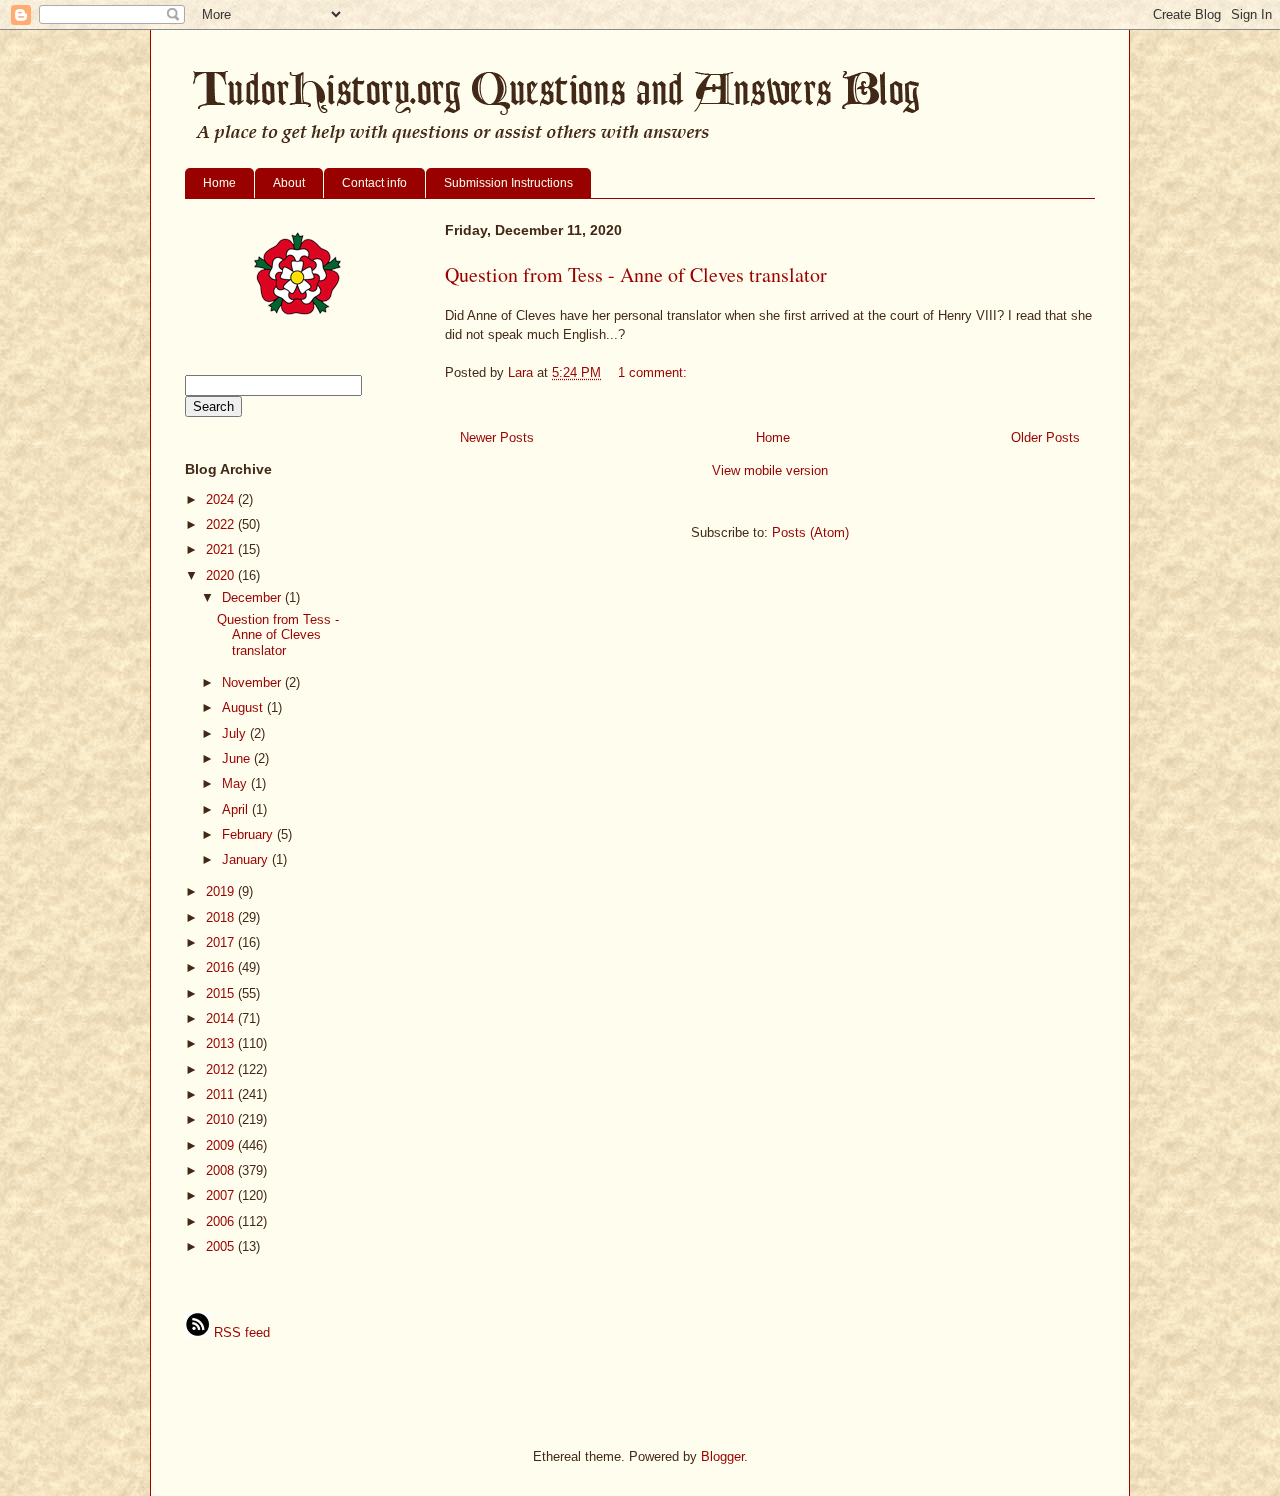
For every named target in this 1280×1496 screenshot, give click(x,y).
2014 (222, 1018)
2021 (222, 549)
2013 (222, 1043)
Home (219, 183)
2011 (222, 1094)
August (244, 707)
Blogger (722, 1456)
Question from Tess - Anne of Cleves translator (636, 274)
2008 (222, 1170)
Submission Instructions (508, 183)
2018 (222, 917)
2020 (222, 575)
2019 (222, 891)
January (247, 859)
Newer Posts (497, 437)
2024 (222, 499)
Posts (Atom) (810, 532)
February (249, 834)
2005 (222, 1246)
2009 (222, 1145)
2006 (222, 1221)
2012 (222, 1069)
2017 (222, 942)
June (238, 758)
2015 (222, 993)
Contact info (374, 183)
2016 (222, 967)
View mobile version (770, 470)
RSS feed (240, 1332)
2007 (222, 1195)
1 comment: (654, 372)
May (236, 783)
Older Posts (1045, 437)
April (237, 809)
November (253, 682)
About (289, 183)
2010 (222, 1119)
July (236, 733)
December (253, 597)
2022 (222, 524)
